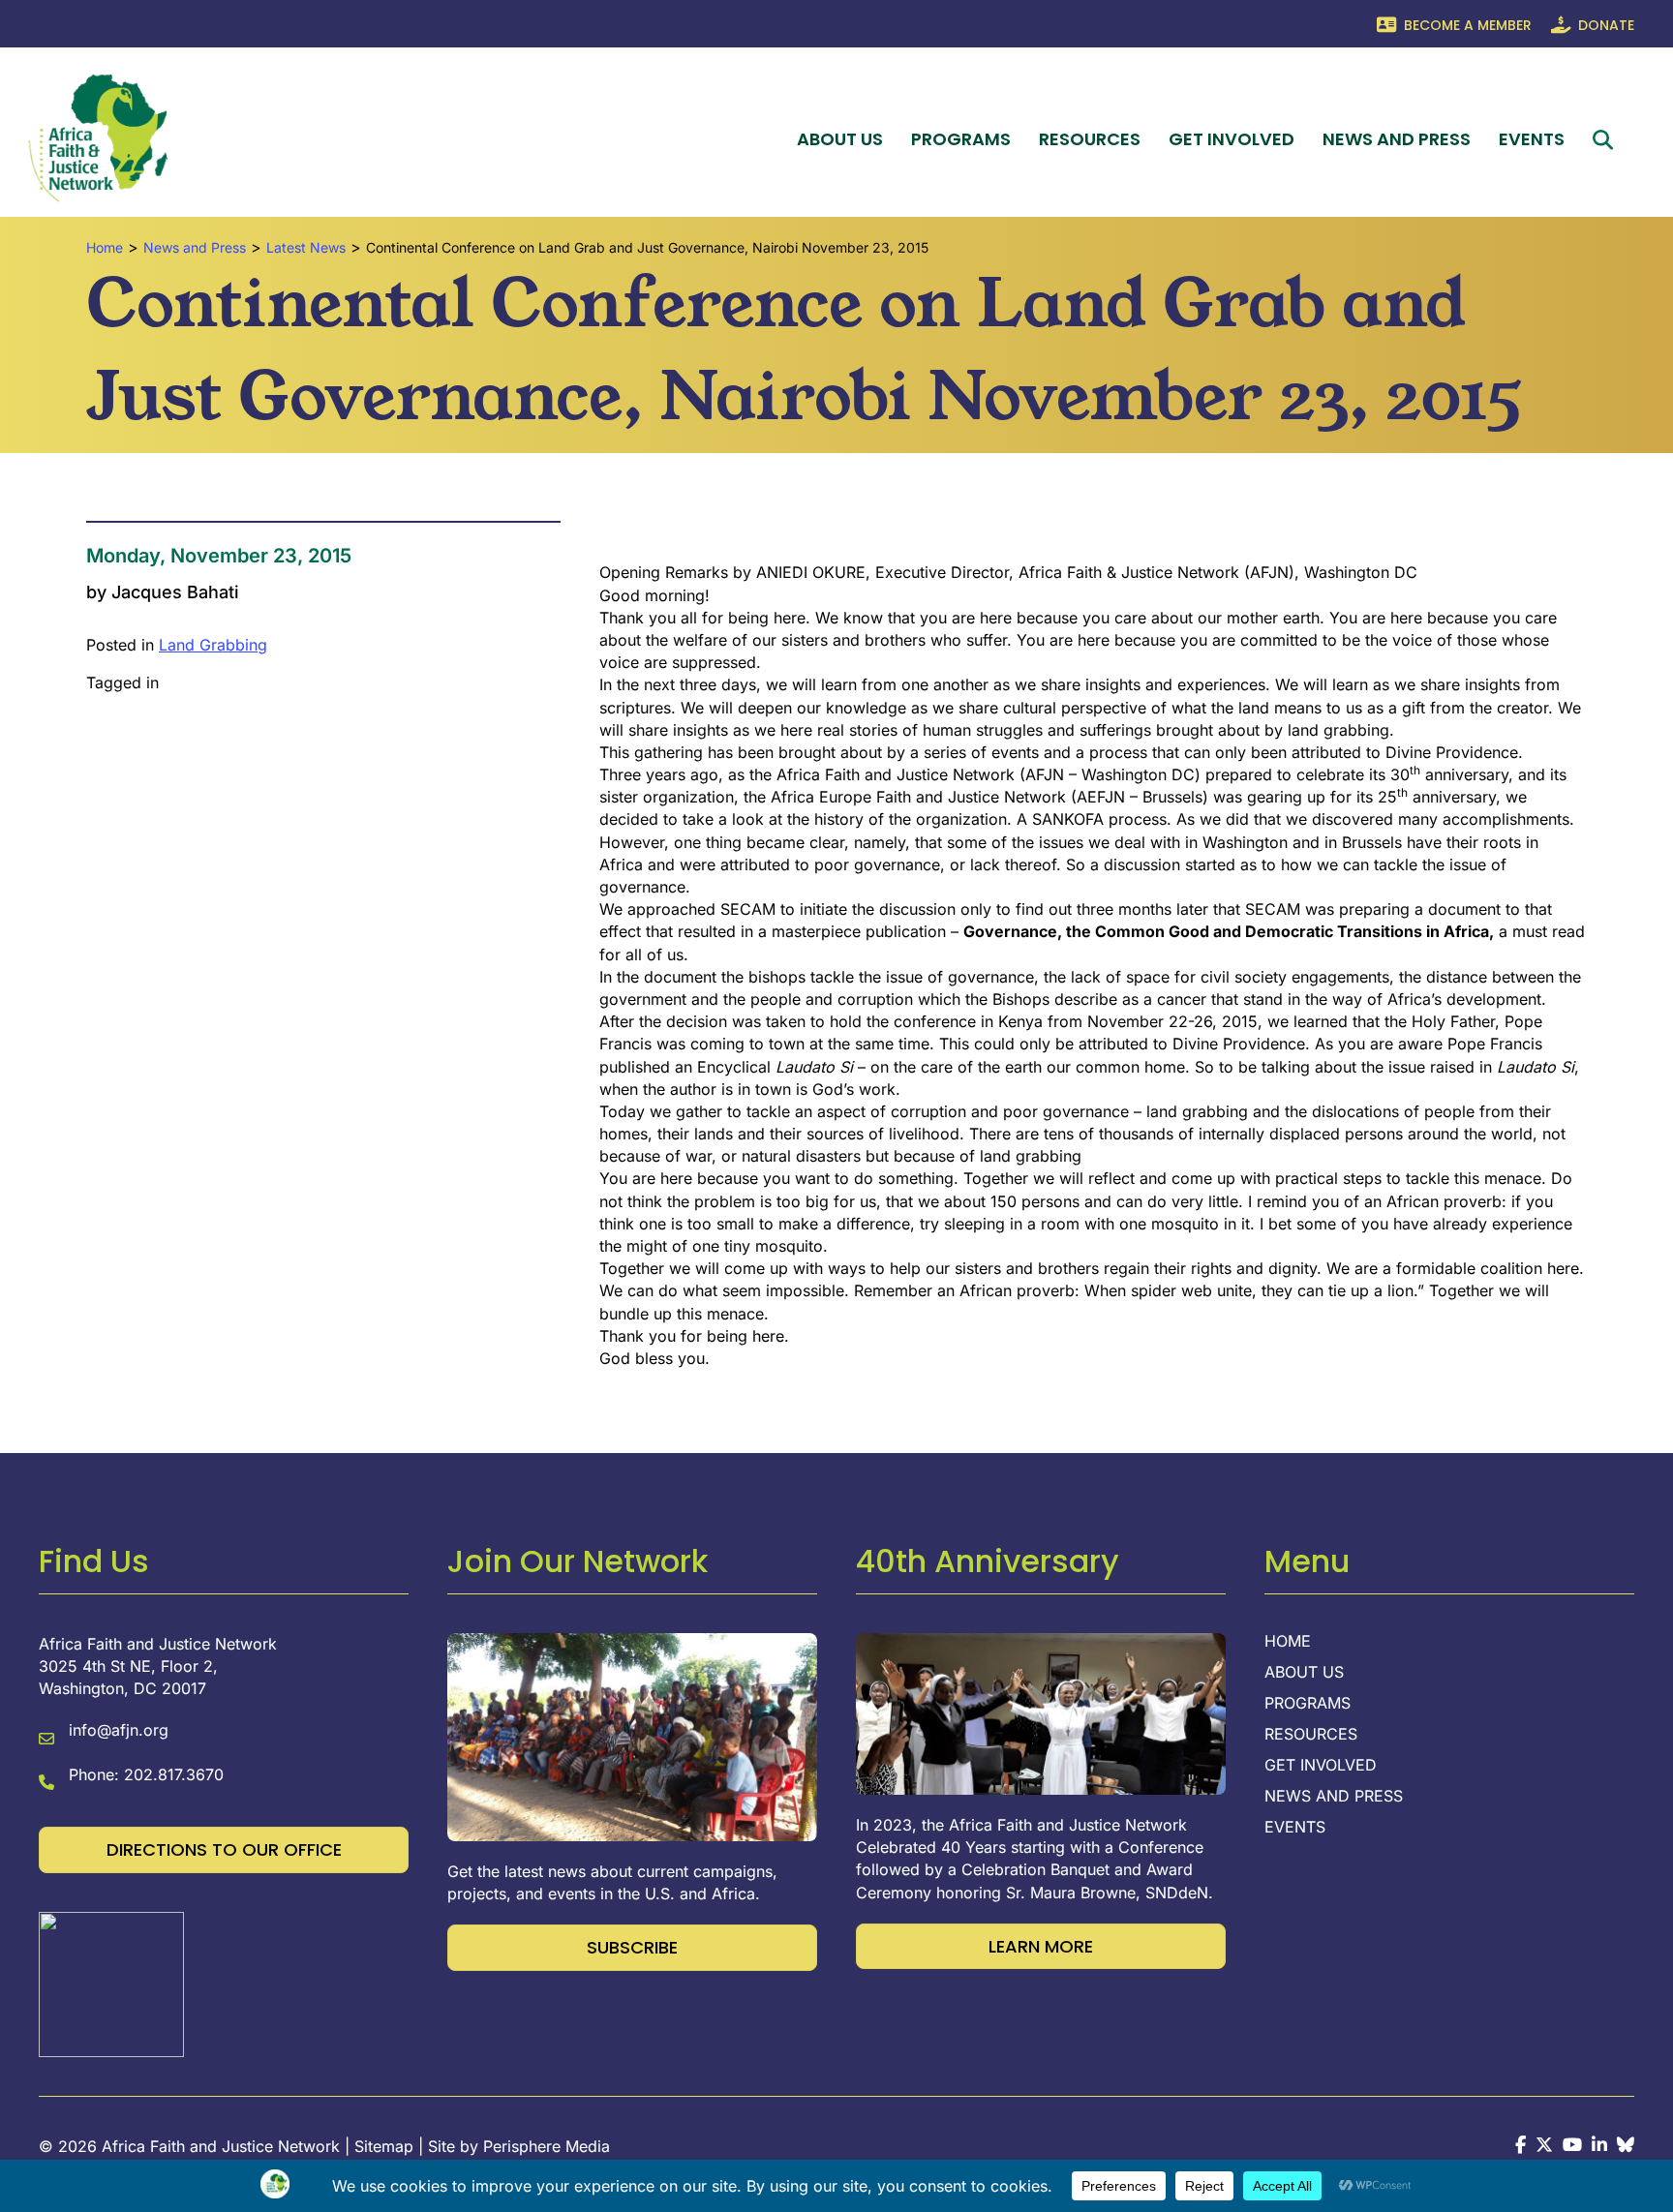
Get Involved (1232, 139)
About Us (840, 139)
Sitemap (384, 2146)
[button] (1607, 140)
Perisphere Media (547, 2146)
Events (1532, 139)
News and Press (1397, 139)
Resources (1090, 139)
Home (1288, 1642)
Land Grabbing (213, 645)
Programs (961, 139)
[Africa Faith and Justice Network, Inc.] (111, 1983)
